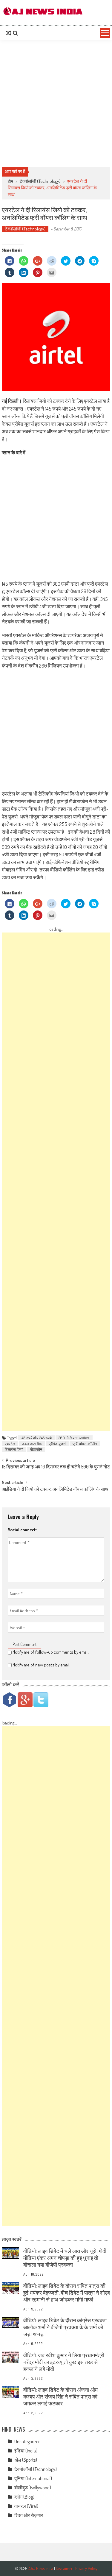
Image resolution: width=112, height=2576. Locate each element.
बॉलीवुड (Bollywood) (33, 2488)
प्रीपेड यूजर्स (57, 1444)
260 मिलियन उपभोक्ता (74, 1438)
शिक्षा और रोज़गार (29, 2515)
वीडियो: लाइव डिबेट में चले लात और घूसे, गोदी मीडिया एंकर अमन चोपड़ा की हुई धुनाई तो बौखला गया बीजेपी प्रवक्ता (65, 2258)
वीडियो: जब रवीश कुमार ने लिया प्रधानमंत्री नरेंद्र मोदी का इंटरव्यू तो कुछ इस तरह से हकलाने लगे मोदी (64, 2362)
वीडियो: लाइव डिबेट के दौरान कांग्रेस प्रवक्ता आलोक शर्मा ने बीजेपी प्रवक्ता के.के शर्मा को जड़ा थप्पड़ (65, 2327)
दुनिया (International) (33, 2478)
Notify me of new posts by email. (42, 1665)
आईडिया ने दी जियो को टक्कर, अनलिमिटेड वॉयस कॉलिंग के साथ (55, 1490)
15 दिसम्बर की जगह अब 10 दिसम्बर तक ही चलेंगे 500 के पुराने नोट (56, 1467)
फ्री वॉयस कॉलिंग (85, 1444)
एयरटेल (10, 1444)
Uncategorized (27, 2441)
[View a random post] (9, 33)
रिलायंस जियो (14, 1449)
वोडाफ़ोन (36, 1449)
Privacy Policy (86, 2568)
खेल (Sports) (26, 2460)
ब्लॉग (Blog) (24, 2497)
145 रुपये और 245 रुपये (36, 1438)
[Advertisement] (56, 103)
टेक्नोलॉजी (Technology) (40, 181)
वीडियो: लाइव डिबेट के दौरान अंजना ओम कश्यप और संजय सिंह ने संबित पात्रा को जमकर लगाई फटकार (60, 2396)
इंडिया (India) (26, 2451)
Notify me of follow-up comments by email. (51, 1652)
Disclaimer (64, 2568)
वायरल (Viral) (26, 2506)
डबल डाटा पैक (32, 1444)
